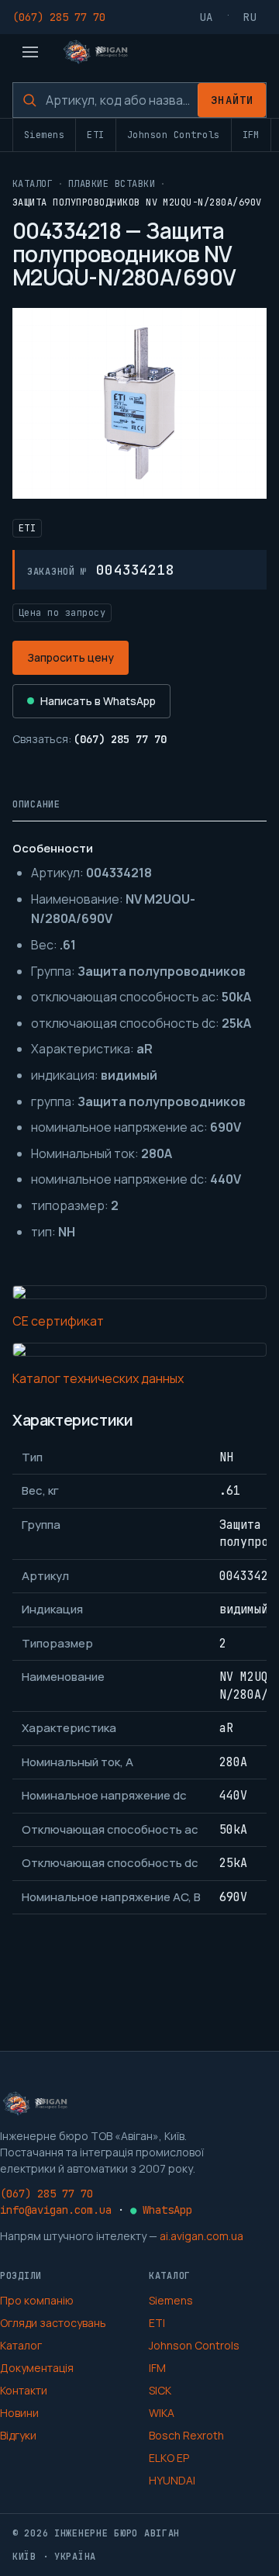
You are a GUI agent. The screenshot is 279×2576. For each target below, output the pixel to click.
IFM (251, 135)
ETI (95, 135)
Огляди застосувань (53, 2323)
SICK (160, 2390)
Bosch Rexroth (186, 2435)
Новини (19, 2413)
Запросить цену (71, 657)
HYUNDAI (172, 2480)
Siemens (44, 135)
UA (207, 17)
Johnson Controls (174, 135)
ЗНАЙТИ (232, 100)
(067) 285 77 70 (59, 17)
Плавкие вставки (112, 184)
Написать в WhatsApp (98, 701)
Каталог (33, 184)
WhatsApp (161, 2210)
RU (250, 17)
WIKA (162, 2413)
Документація (37, 2368)
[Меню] (30, 52)
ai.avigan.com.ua (201, 2236)
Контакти (24, 2390)
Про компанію (37, 2300)
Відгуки (18, 2435)
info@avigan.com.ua (56, 2210)
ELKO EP (169, 2458)
